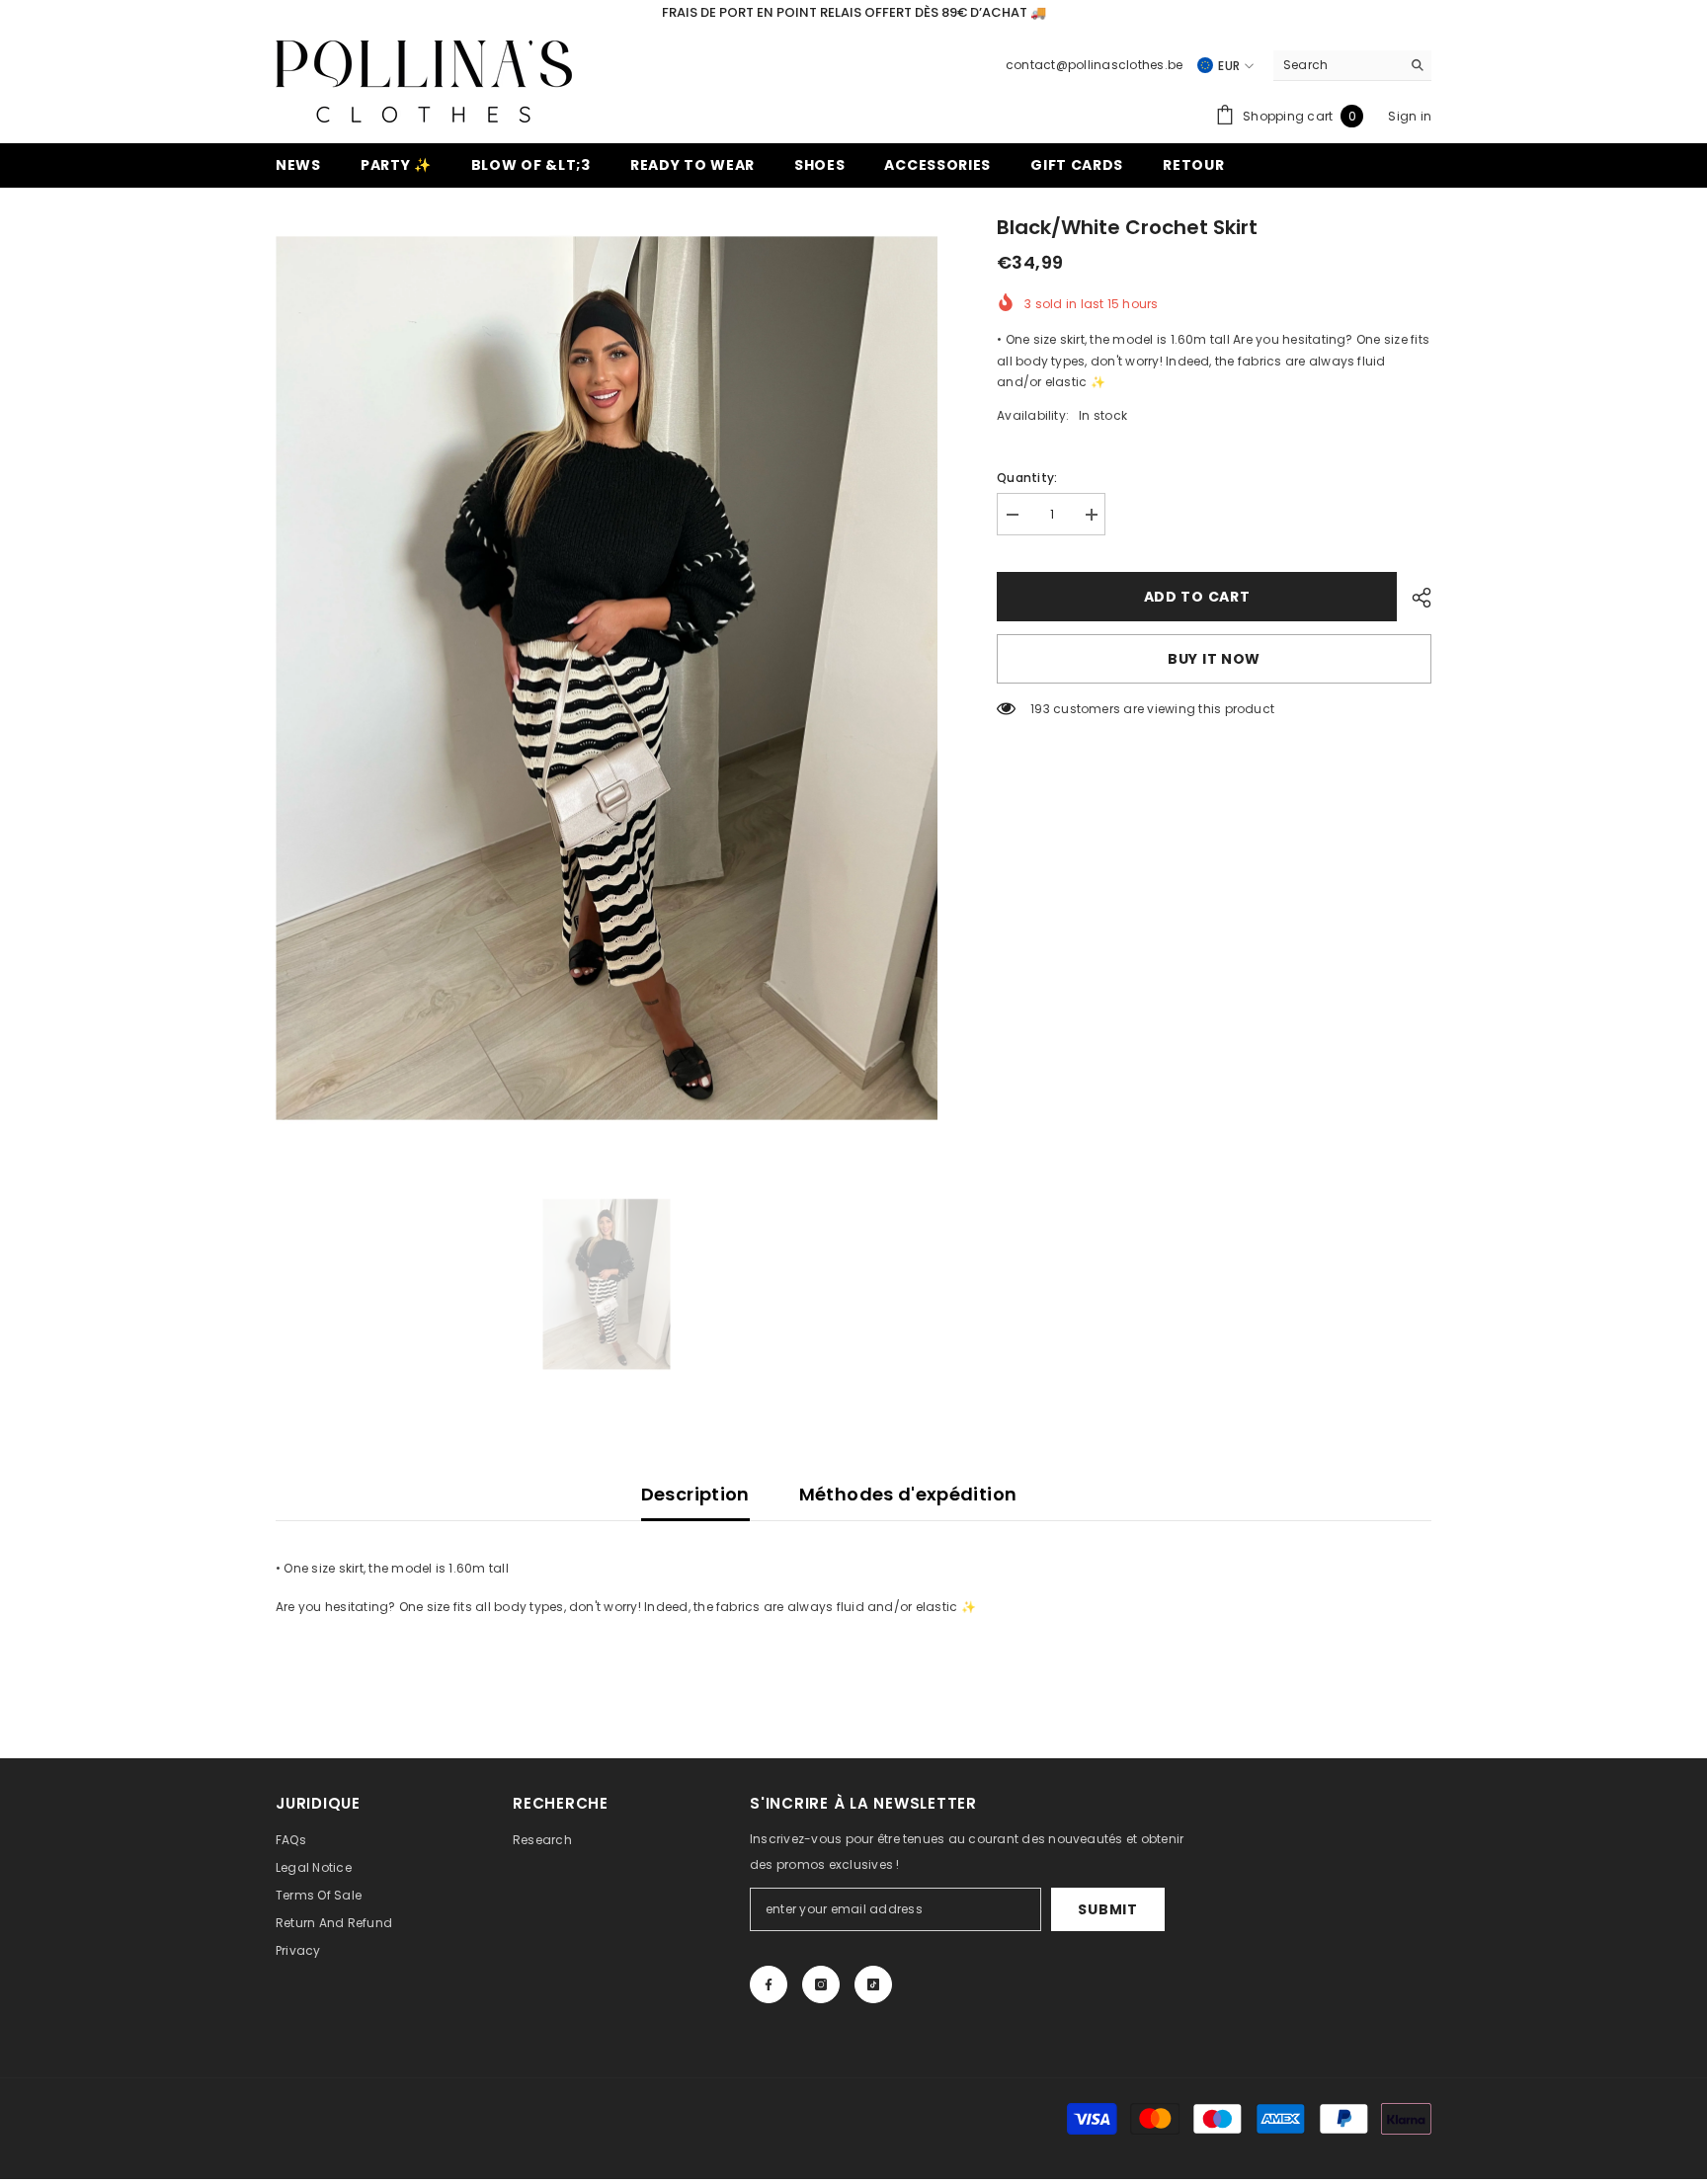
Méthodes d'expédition (908, 1494)
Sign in (1410, 116)
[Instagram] (821, 1984)
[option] (607, 678)
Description (695, 1494)
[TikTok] (873, 1984)
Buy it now (1214, 659)
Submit (1107, 1909)
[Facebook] (769, 1984)
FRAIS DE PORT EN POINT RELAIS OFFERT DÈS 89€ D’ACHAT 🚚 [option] (854, 12)
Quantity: (1027, 478)
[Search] (1352, 66)
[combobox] (1337, 65)
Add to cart (1197, 597)
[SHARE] (1414, 598)
